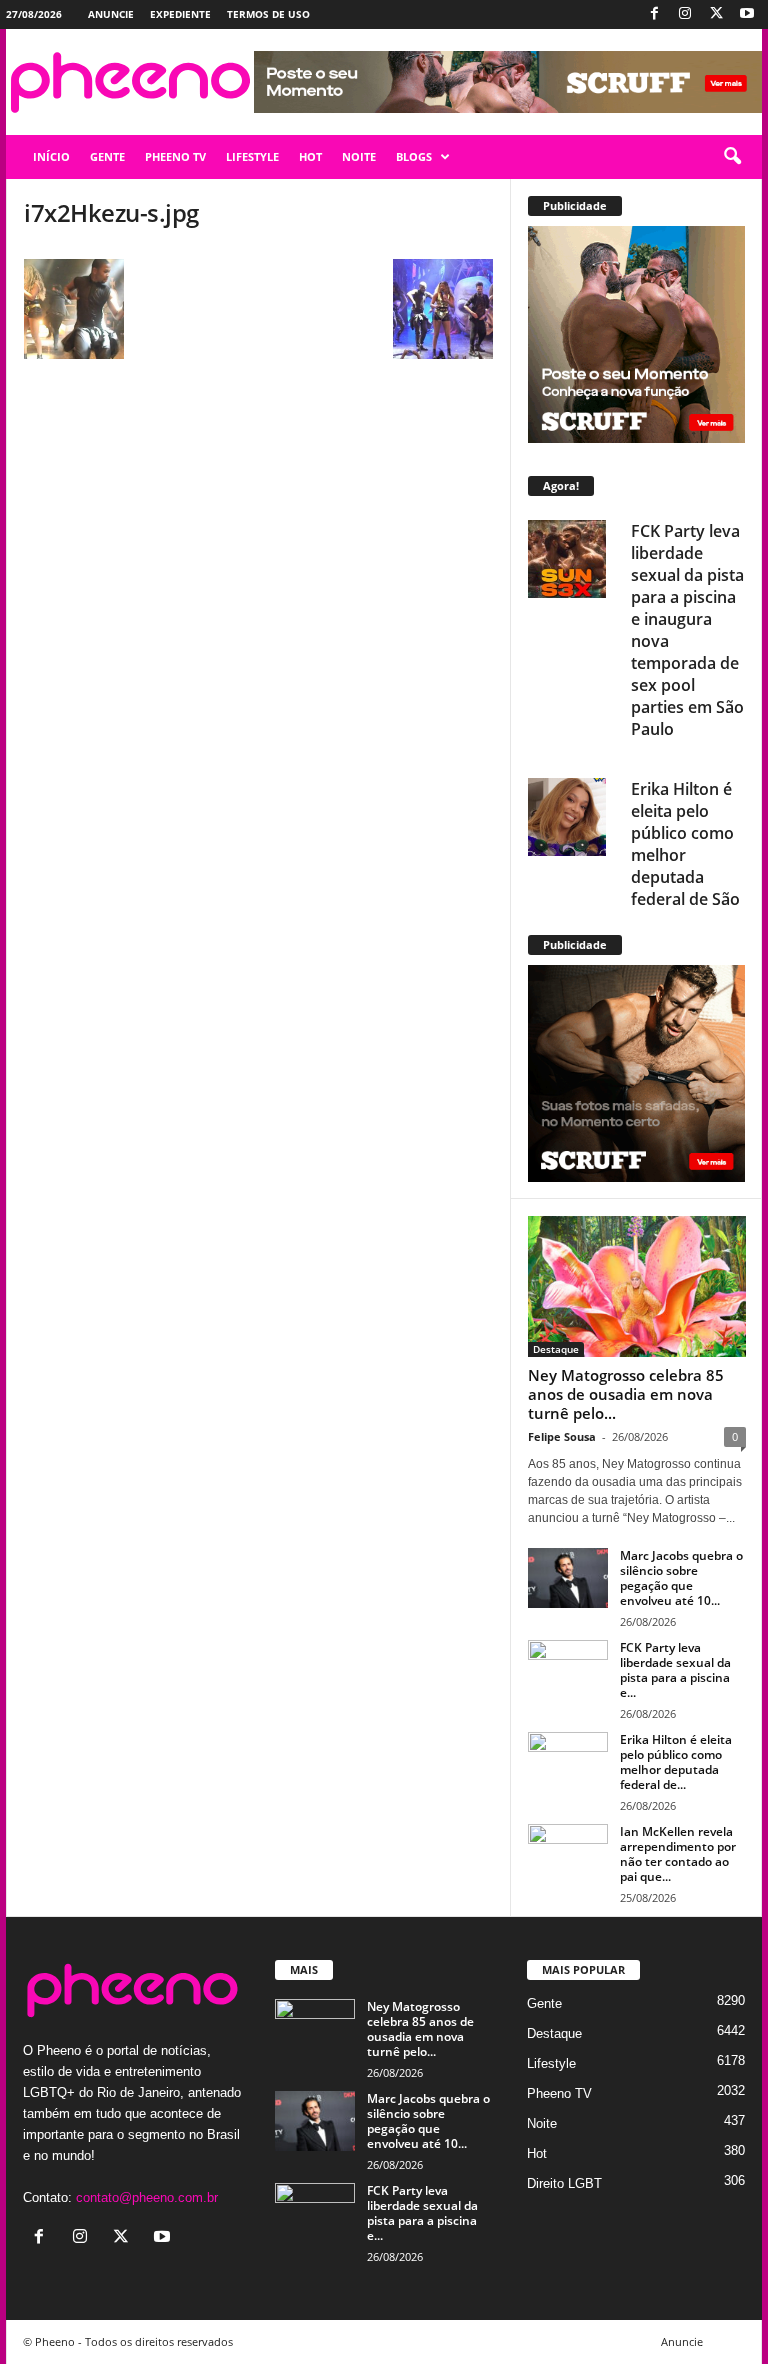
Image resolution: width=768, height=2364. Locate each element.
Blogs (414, 156)
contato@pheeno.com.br (147, 2197)
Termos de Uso (268, 14)
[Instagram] (685, 14)
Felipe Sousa (562, 1436)
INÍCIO (51, 156)
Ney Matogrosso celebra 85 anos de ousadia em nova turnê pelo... (626, 1394)
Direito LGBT (564, 2183)
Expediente (180, 14)
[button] (732, 157)
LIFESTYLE (252, 156)
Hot (537, 2153)
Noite (542, 2123)
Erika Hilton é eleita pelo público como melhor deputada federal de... (676, 1762)
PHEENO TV (175, 156)
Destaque (556, 1349)
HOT (310, 156)
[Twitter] (716, 14)
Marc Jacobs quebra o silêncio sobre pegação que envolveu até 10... (681, 1578)
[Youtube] (747, 14)
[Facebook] (654, 14)
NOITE (359, 156)
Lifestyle (551, 2063)
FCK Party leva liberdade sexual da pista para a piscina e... (675, 1670)
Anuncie (111, 14)
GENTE (107, 156)
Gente (544, 2003)
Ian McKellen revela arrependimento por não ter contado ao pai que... (678, 1854)
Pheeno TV (559, 2093)
